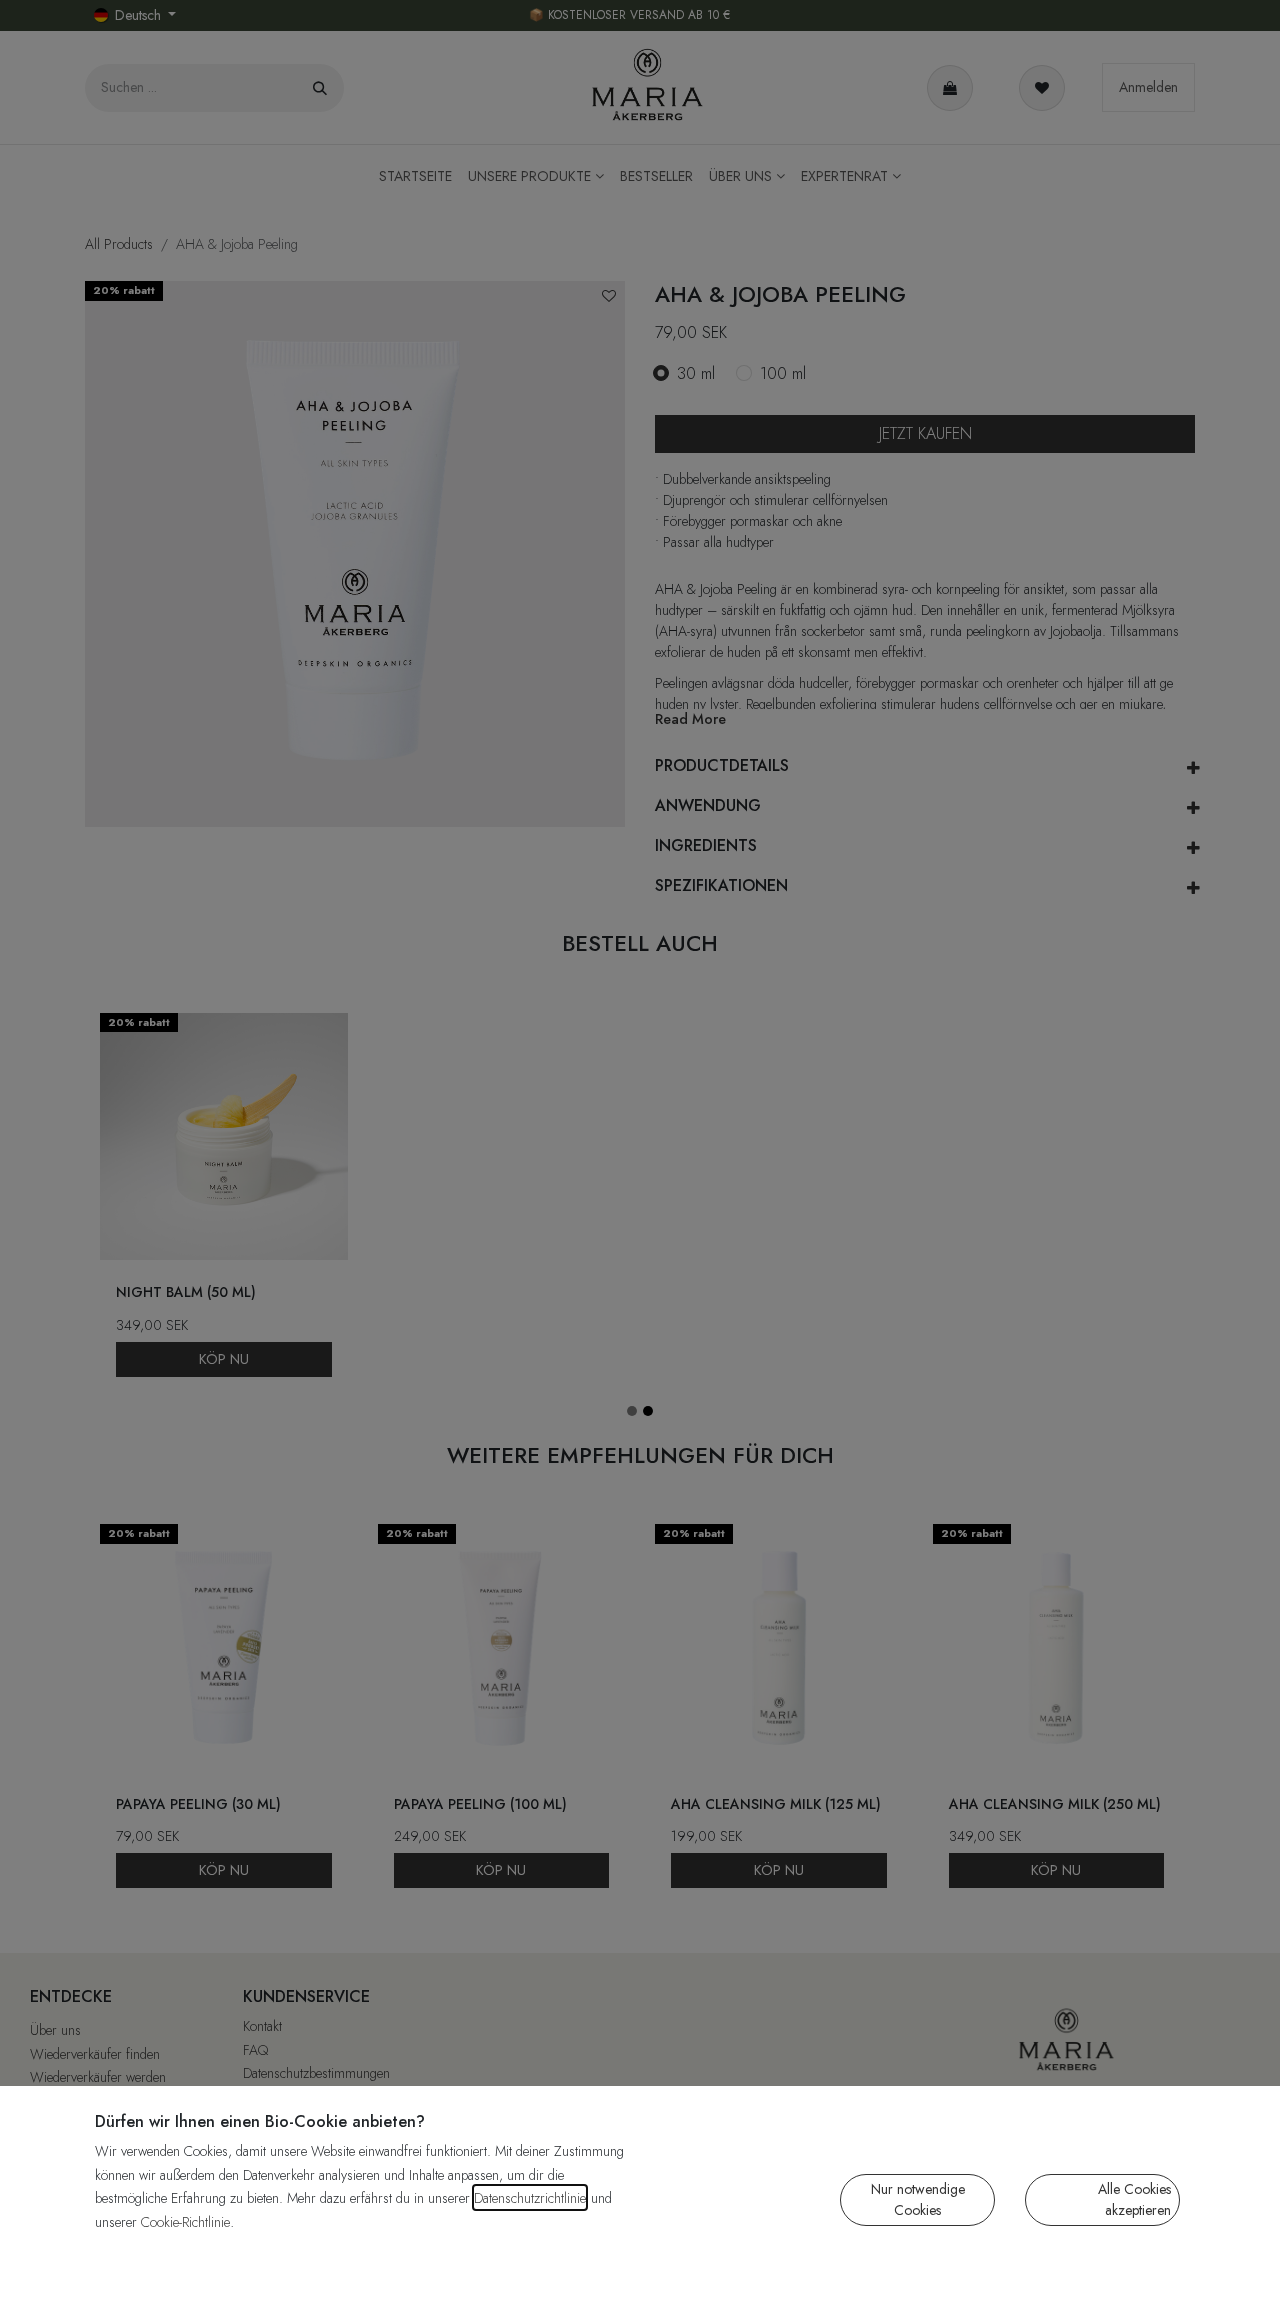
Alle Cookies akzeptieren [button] (1134, 2199)
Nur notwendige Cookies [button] (918, 2199)
